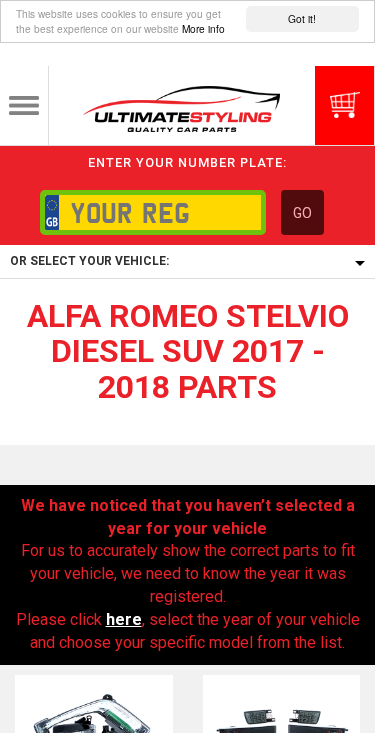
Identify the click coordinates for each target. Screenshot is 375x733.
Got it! (302, 18)
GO (302, 213)
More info (203, 28)
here (124, 619)
